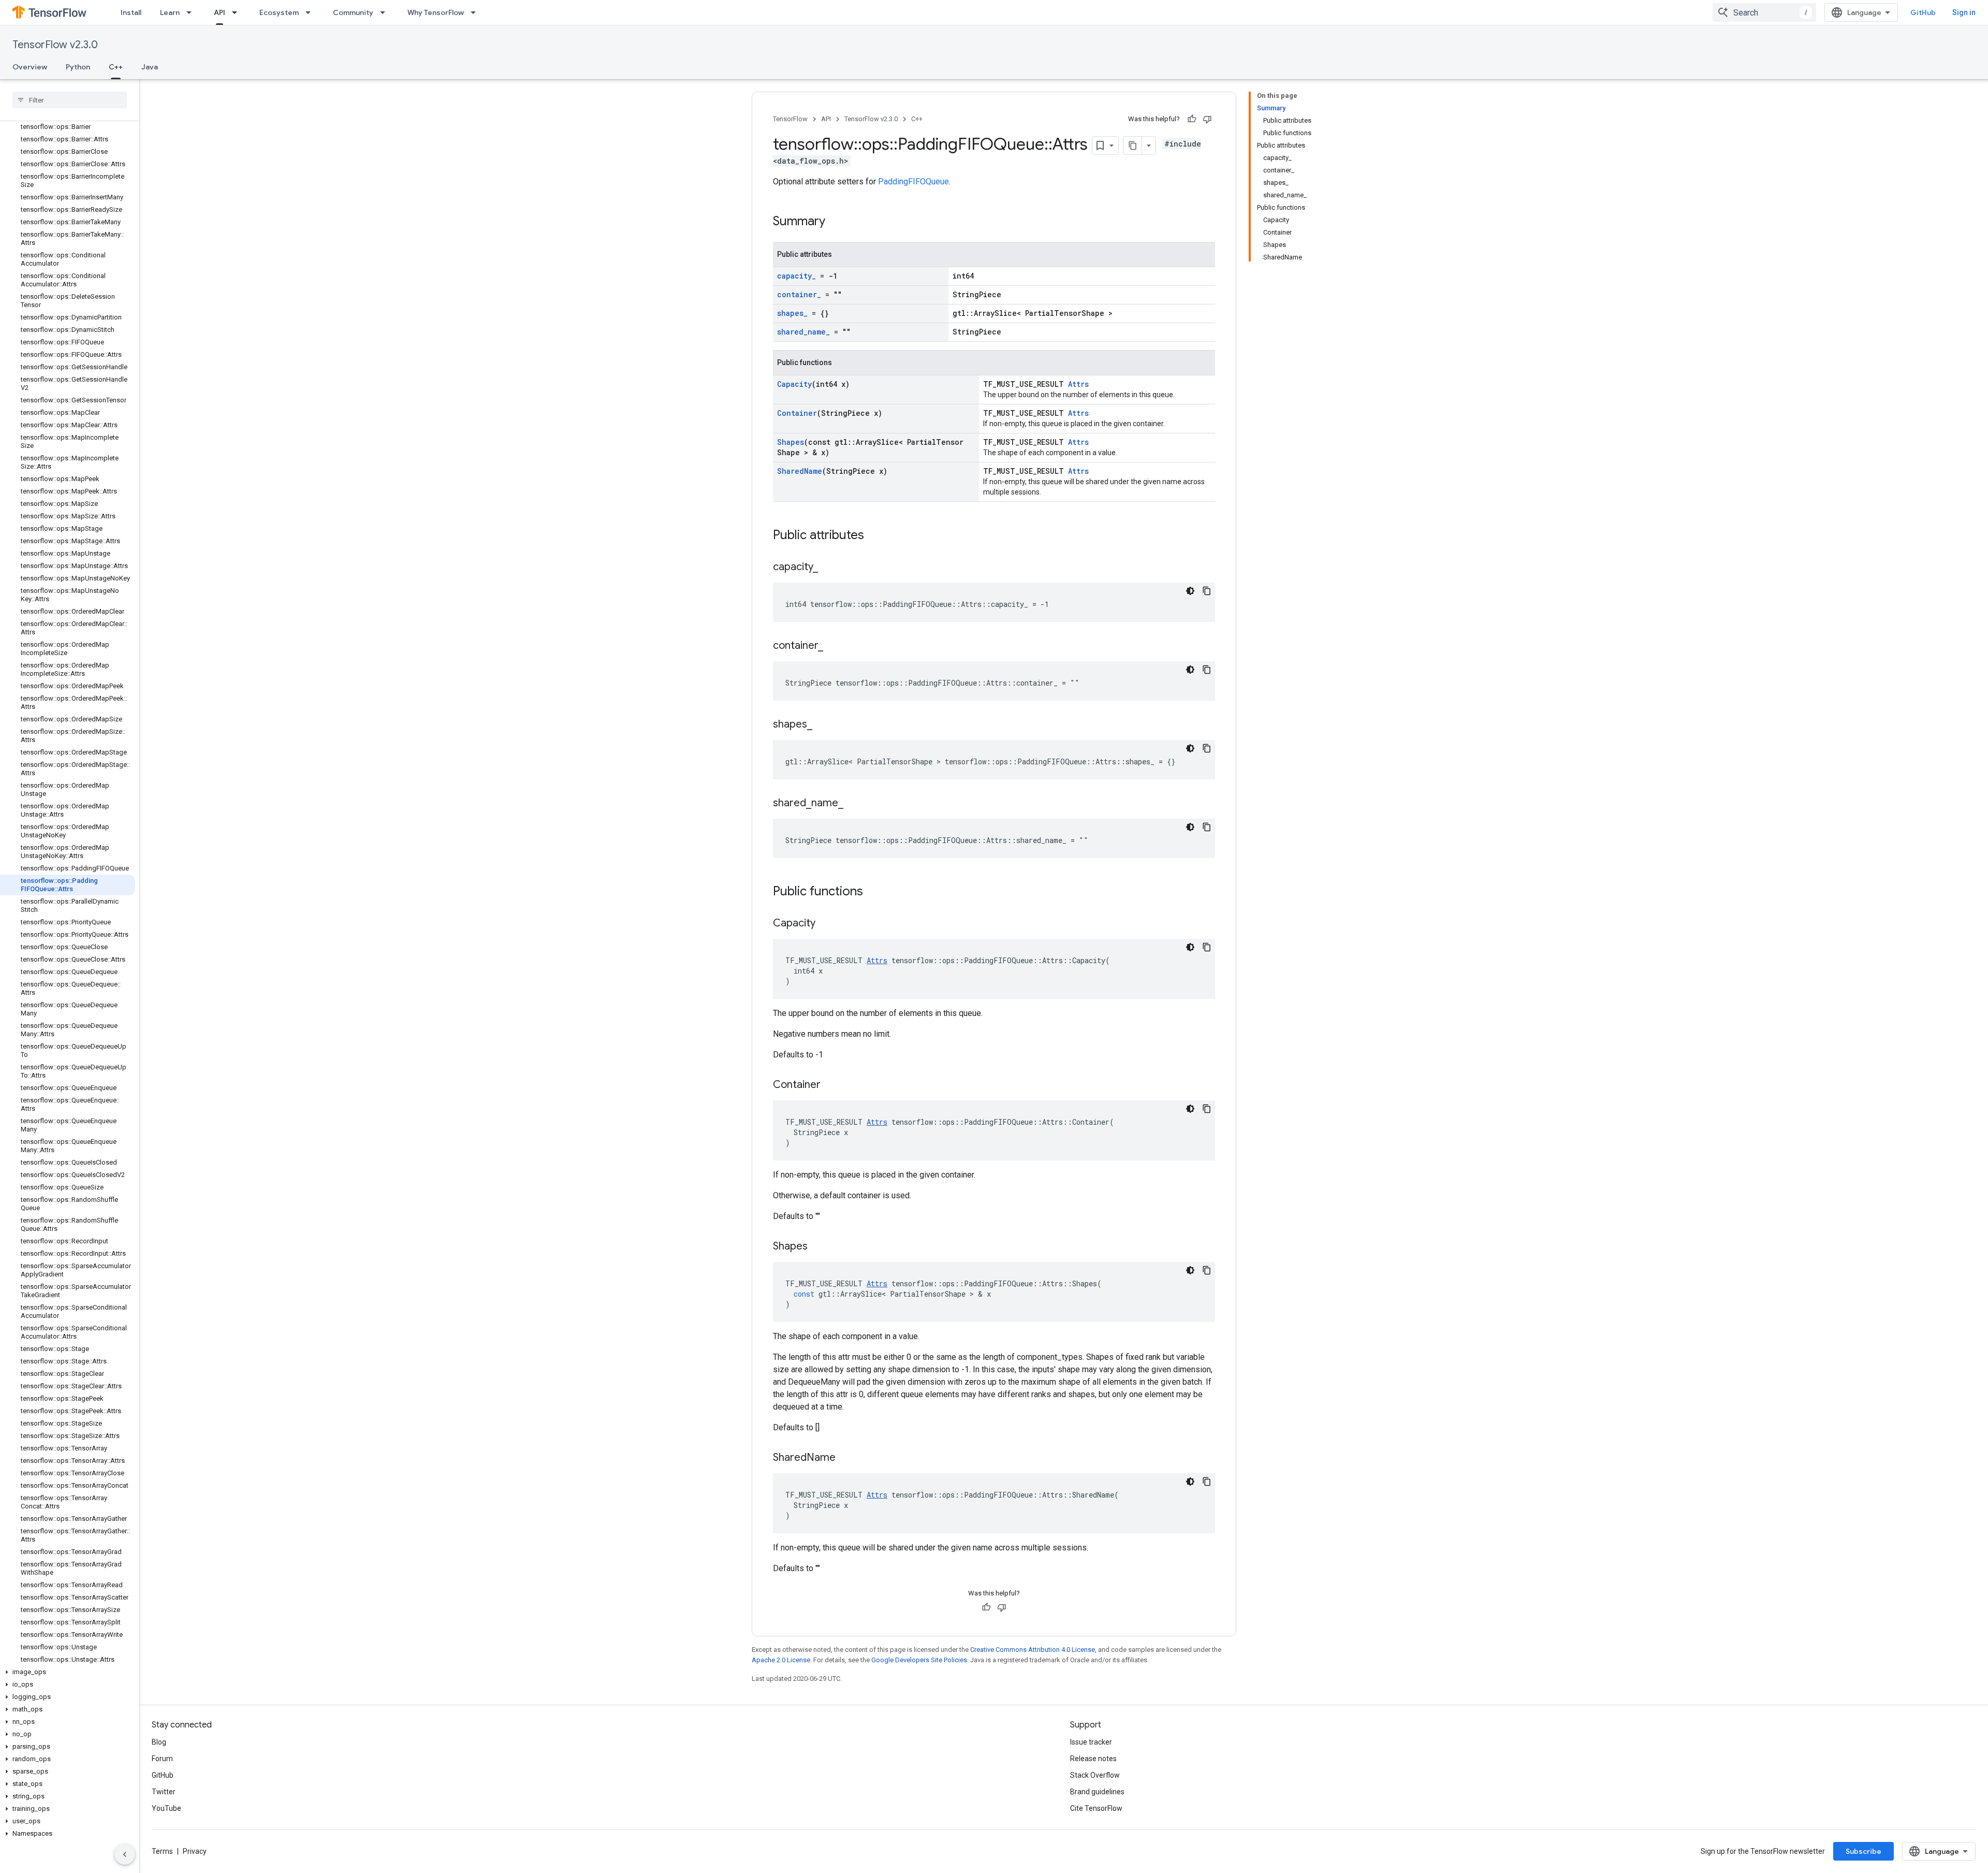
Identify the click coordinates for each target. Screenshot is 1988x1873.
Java (150, 67)
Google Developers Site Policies (919, 1660)
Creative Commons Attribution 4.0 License (1033, 1650)
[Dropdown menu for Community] (386, 12)
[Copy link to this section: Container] (831, 1085)
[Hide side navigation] (125, 1854)
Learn (170, 12)
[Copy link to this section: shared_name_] (854, 804)
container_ (799, 294)
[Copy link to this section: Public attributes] (874, 536)
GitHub (1923, 12)
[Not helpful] (1207, 119)
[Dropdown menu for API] (238, 12)
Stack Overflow (1095, 1775)
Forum (162, 1759)
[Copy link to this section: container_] (834, 646)
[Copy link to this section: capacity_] (828, 568)
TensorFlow (790, 119)
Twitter (164, 1792)
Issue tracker (1091, 1742)
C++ (116, 67)
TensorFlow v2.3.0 (55, 45)
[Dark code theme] (1190, 591)
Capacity (794, 384)
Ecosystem (279, 12)
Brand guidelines (1097, 1792)
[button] (68, 1672)
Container (797, 413)
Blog (159, 1742)
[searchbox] (70, 100)
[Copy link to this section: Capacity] (826, 924)
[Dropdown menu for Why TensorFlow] (476, 12)
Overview (30, 67)
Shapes (791, 442)
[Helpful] (1192, 119)
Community (353, 12)
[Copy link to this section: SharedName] (846, 1458)
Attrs (1078, 384)
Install (131, 12)
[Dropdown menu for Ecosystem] (311, 12)
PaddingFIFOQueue (913, 182)
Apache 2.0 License (781, 1660)
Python (78, 67)
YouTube (166, 1808)
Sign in (1964, 12)
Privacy (195, 1851)
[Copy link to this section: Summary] (836, 222)
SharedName (800, 471)
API (220, 12)
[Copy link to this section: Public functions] (873, 892)
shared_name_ (803, 332)
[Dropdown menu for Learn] (192, 12)
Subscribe (1863, 1851)
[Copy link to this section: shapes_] (823, 725)
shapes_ (792, 313)
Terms (162, 1851)
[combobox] (1764, 12)
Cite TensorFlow (1096, 1808)
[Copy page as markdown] (1133, 146)
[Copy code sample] (1207, 591)
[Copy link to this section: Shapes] (818, 1247)
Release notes (1093, 1759)
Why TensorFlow (436, 12)
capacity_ (796, 276)
